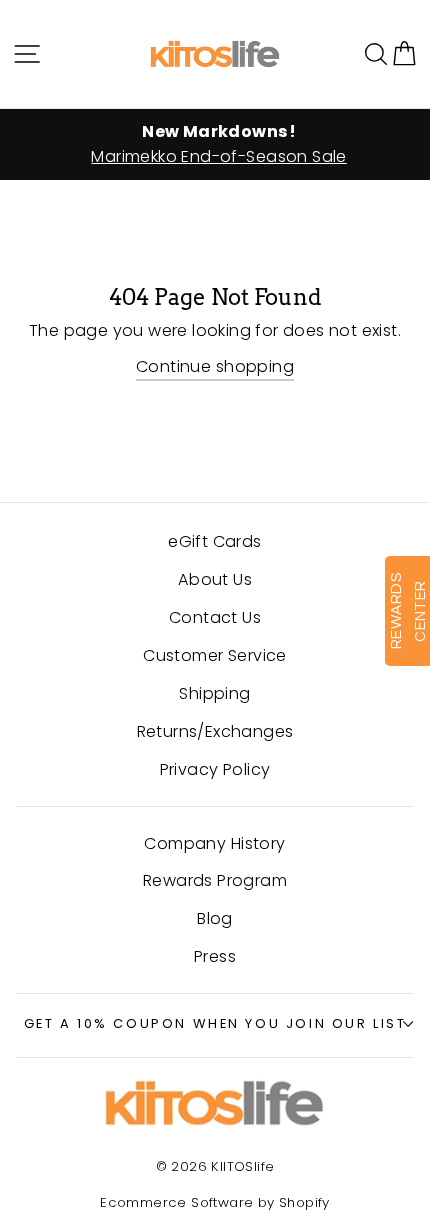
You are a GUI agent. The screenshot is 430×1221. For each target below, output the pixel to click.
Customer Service (214, 655)
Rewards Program (215, 880)
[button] (404, 53)
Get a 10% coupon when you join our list (215, 1023)
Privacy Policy (215, 769)
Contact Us (215, 617)
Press (215, 956)
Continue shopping (215, 366)
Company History (214, 843)
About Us (215, 579)
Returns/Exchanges (215, 731)
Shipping (214, 693)
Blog (215, 918)
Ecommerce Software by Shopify (215, 1202)
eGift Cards (214, 541)
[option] (215, 145)
